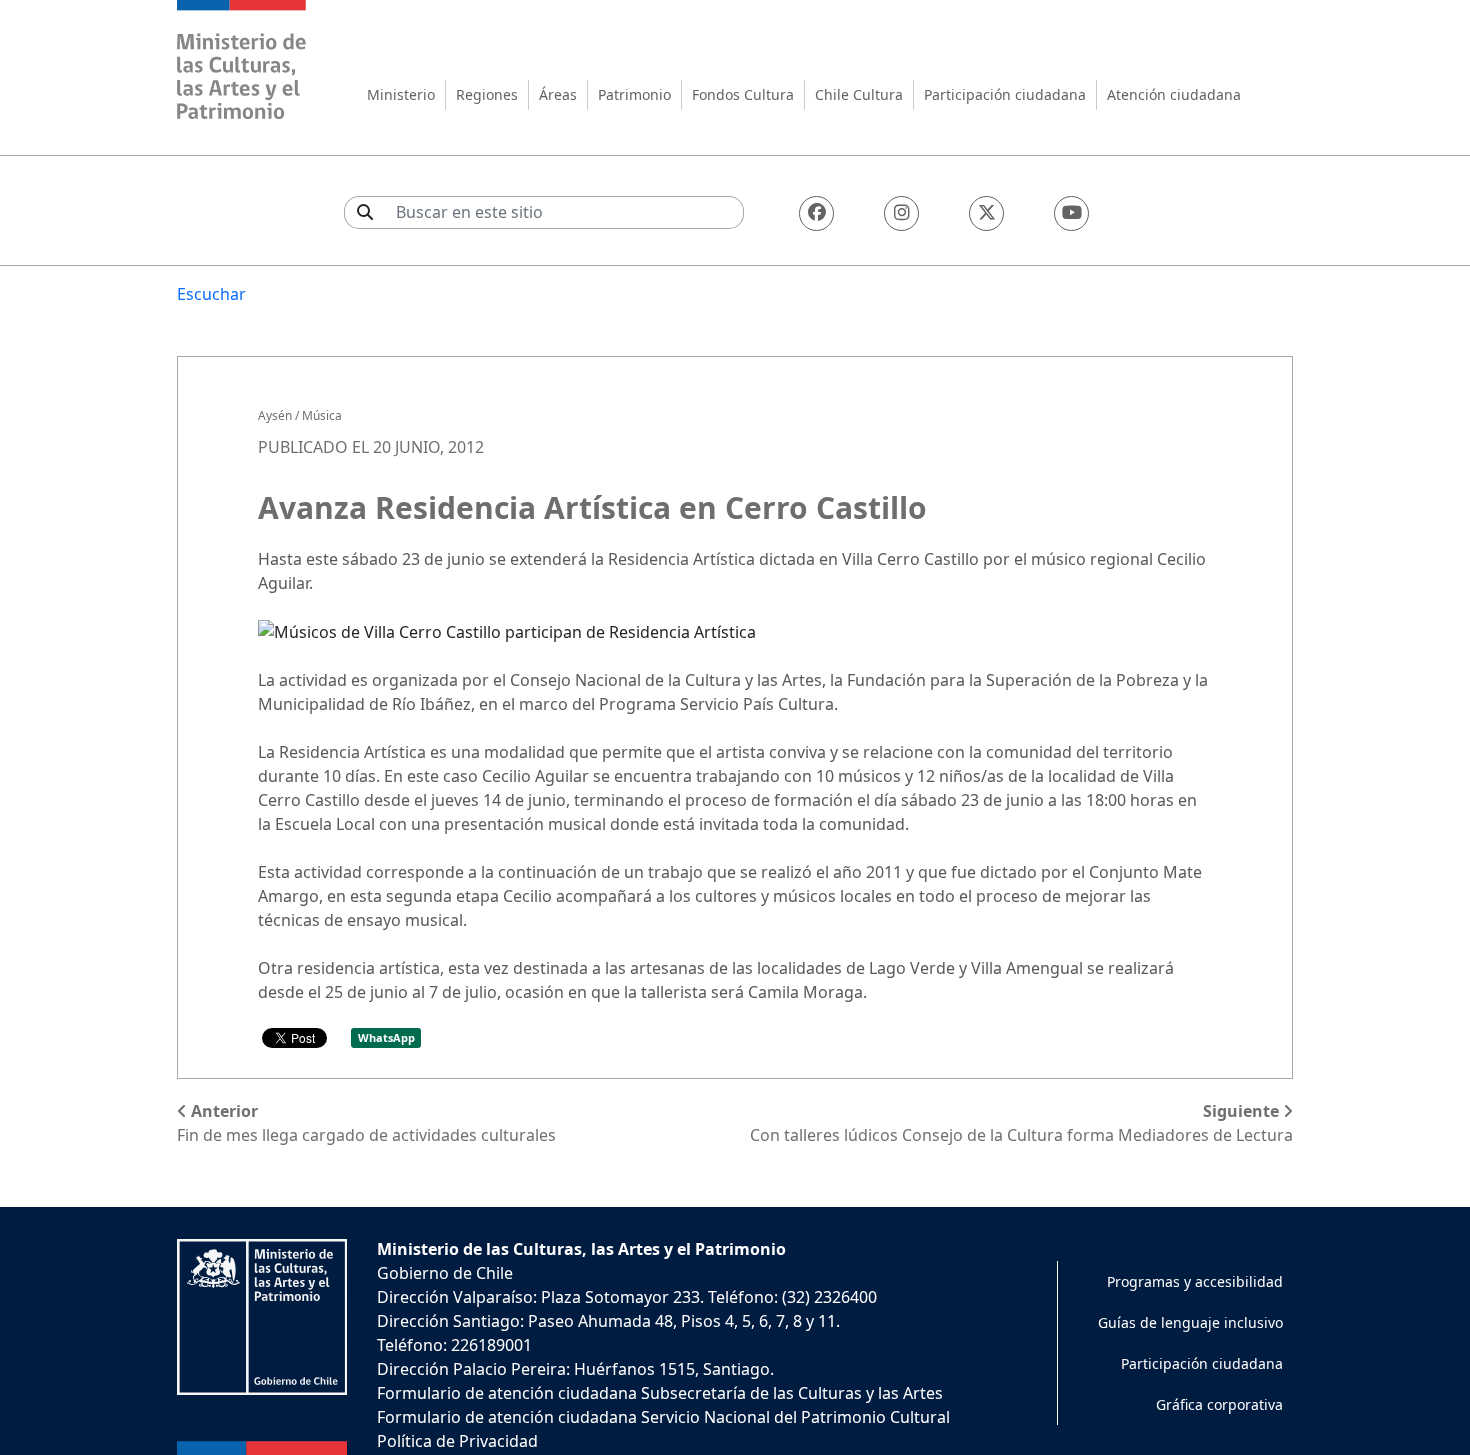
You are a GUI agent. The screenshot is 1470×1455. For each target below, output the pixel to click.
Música (322, 415)
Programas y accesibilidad (1195, 1281)
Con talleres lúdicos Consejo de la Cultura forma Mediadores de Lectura (1021, 1123)
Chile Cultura (859, 94)
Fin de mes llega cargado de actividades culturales (366, 1123)
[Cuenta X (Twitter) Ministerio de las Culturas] (986, 213)
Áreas (558, 94)
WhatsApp (386, 1037)
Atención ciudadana (1174, 94)
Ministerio (401, 94)
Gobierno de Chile (445, 1273)
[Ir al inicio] (242, 62)
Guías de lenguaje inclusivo (1190, 1322)
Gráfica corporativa (1219, 1404)
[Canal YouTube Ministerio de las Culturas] (1071, 213)
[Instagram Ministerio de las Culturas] (901, 213)
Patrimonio (634, 94)
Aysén (275, 415)
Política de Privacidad (457, 1441)
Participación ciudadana (1005, 94)
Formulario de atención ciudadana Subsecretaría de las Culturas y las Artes (660, 1393)
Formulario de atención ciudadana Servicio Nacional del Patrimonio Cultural (663, 1417)
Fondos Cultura (743, 94)
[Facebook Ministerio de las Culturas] (816, 213)
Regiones (487, 94)
